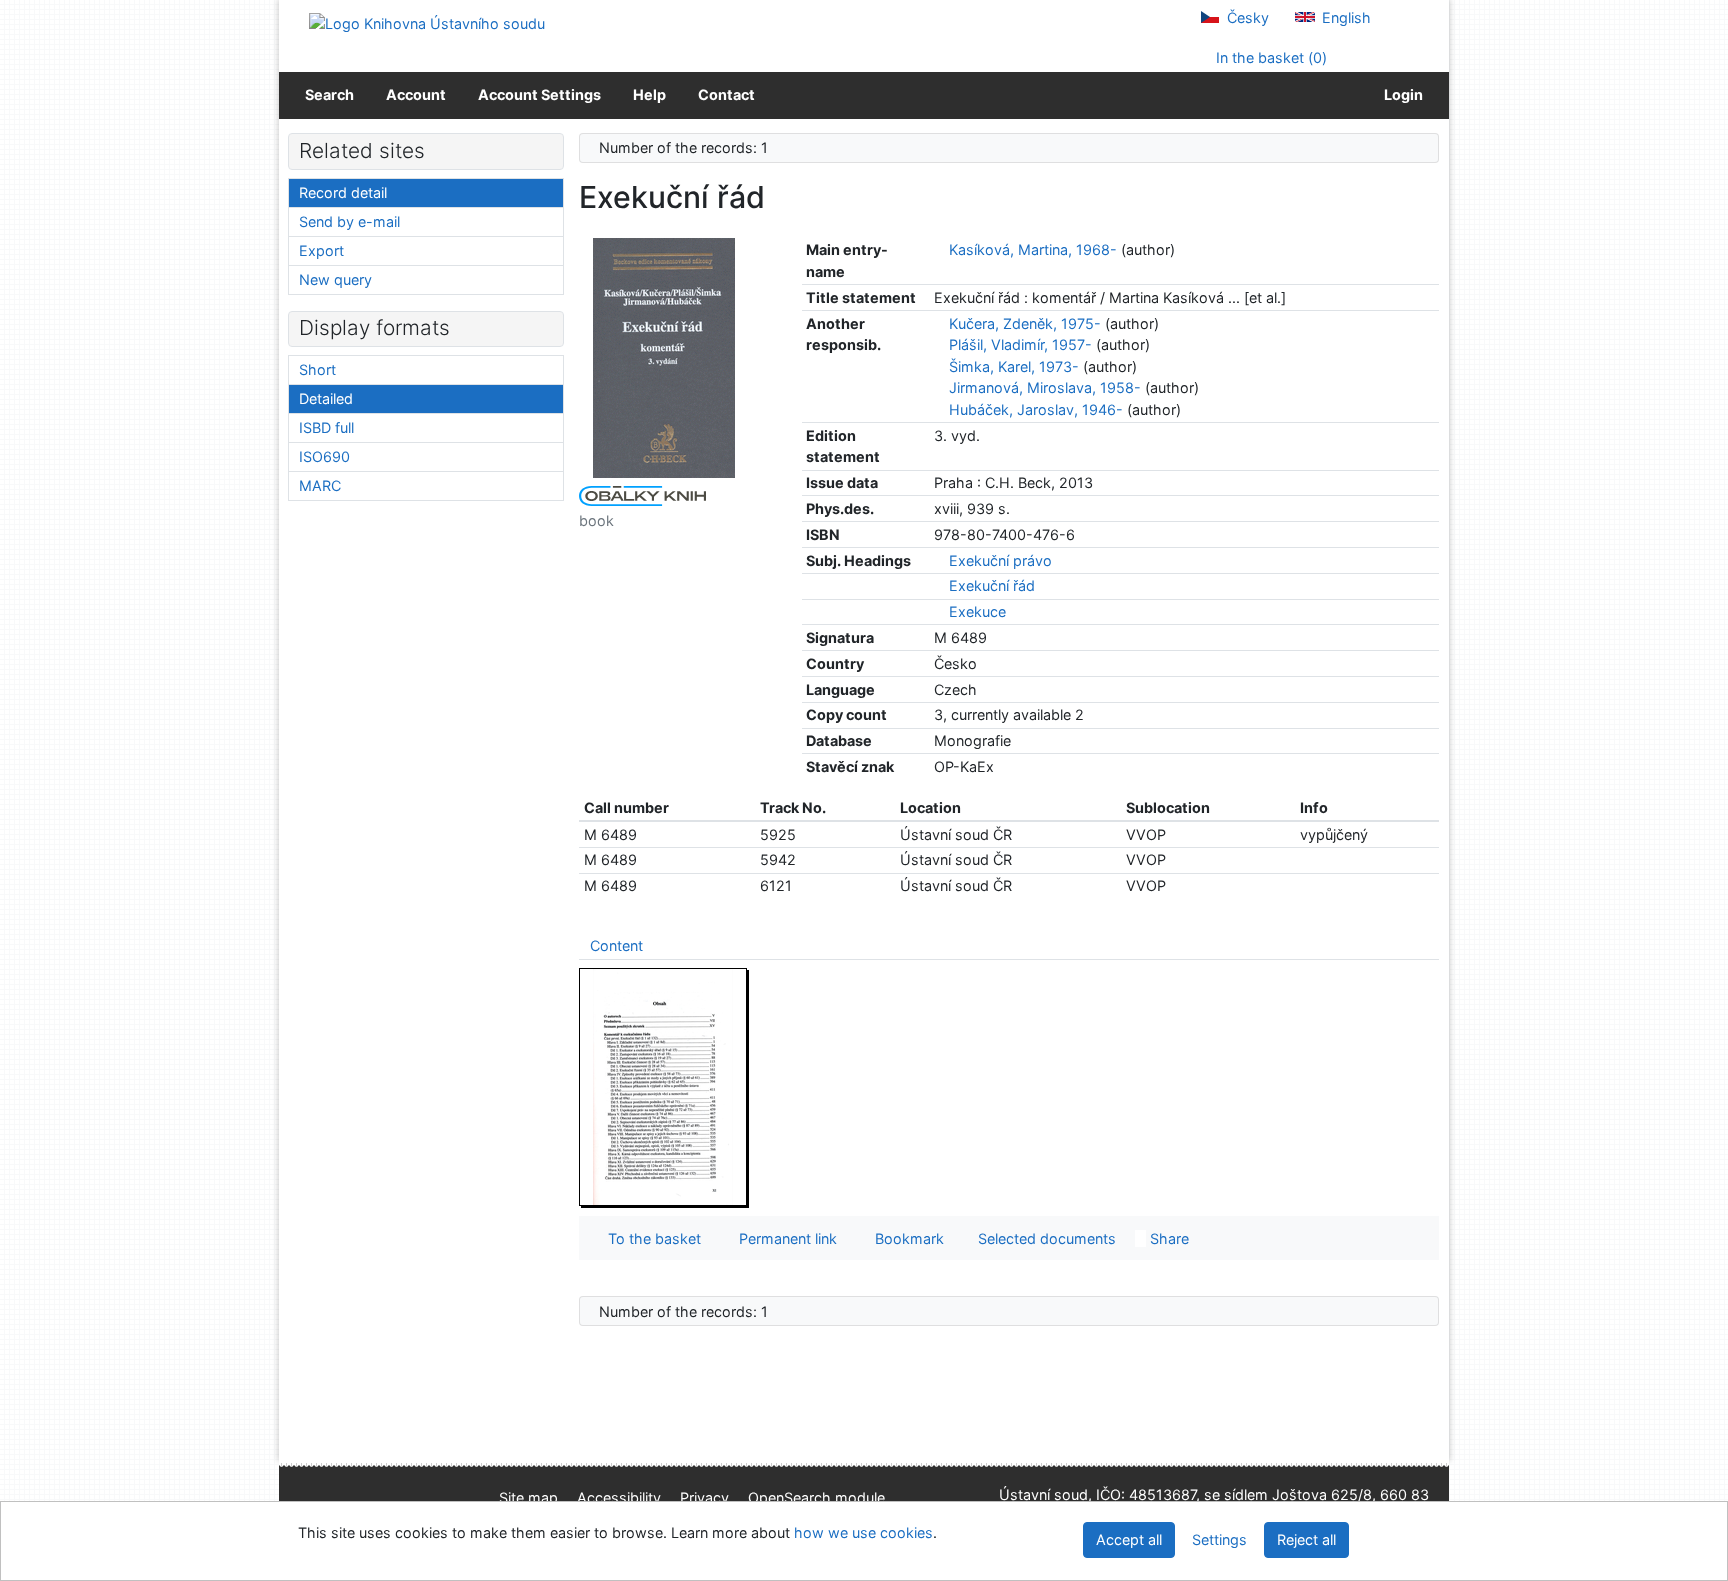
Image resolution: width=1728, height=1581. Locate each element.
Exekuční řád (992, 585)
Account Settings (539, 94)
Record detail (343, 192)
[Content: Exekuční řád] (664, 1086)
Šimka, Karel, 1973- (1014, 366)
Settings (1219, 1539)
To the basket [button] (650, 1238)
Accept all (1129, 1539)
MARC (320, 485)
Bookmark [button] (905, 1238)
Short (317, 369)
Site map (528, 1497)
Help (649, 94)
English (1344, 17)
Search (329, 94)
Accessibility (619, 1497)
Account (416, 94)
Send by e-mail (349, 221)
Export (321, 250)
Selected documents (1045, 1238)
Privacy (704, 1497)
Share (1167, 1238)
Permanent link (784, 1238)
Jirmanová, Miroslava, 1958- (1045, 387)
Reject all (1306, 1539)
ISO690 (324, 456)
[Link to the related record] (939, 249)
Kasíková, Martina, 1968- (1033, 249)
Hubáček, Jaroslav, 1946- (1036, 409)
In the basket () (1269, 57)
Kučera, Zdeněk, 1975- (1025, 323)
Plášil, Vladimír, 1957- (1020, 344)
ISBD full (326, 427)
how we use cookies (863, 1532)
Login (1400, 94)
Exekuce (977, 611)
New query (335, 279)
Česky (1246, 17)
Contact (726, 94)
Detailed (326, 398)
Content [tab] (616, 945)
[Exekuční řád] (664, 356)
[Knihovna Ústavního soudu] (427, 22)
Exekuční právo (1000, 560)
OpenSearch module (816, 1497)
